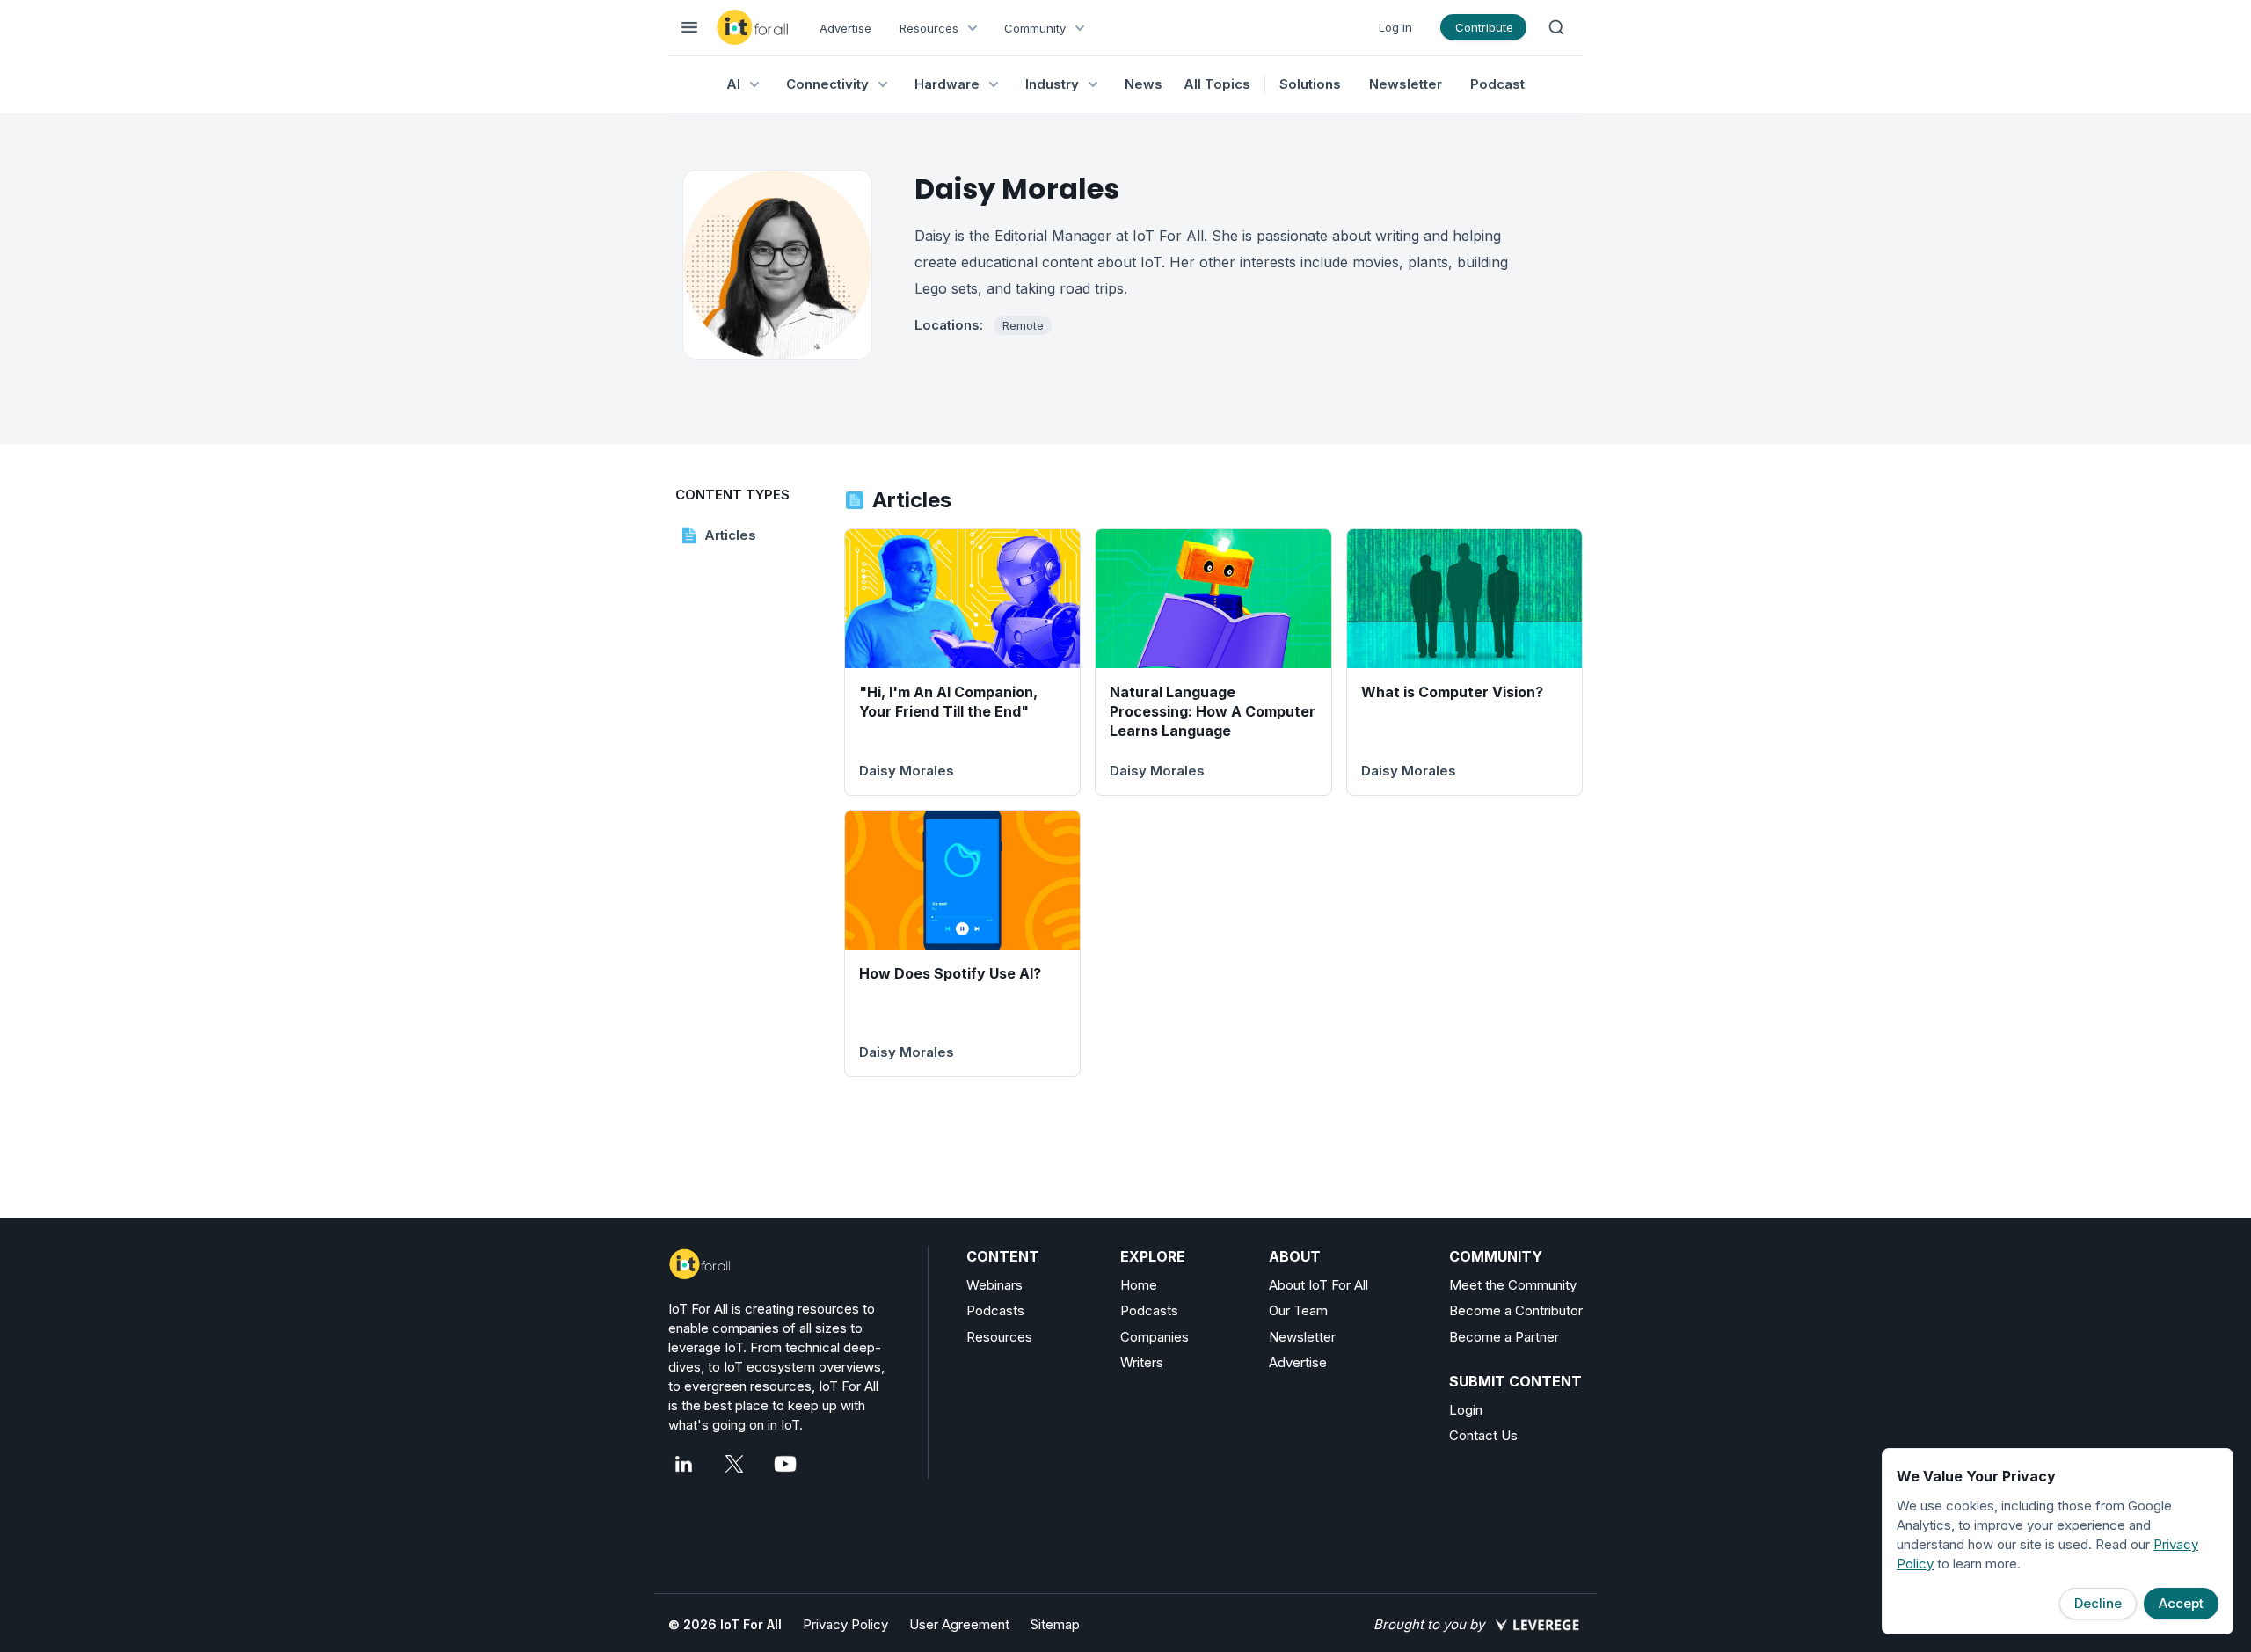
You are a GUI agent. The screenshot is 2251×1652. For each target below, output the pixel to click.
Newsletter (1406, 84)
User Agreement (959, 1624)
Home (1139, 1285)
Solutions (1310, 84)
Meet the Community (1513, 1285)
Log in (1395, 27)
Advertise (845, 28)
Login (1466, 1410)
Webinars (994, 1285)
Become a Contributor (1516, 1310)
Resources (999, 1337)
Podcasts (995, 1310)
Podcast (1497, 84)
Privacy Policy (845, 1624)
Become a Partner (1504, 1337)
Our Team (1298, 1310)
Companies (1155, 1337)
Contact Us (1483, 1435)
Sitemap (1055, 1624)
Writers (1142, 1362)
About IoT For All (1319, 1285)
